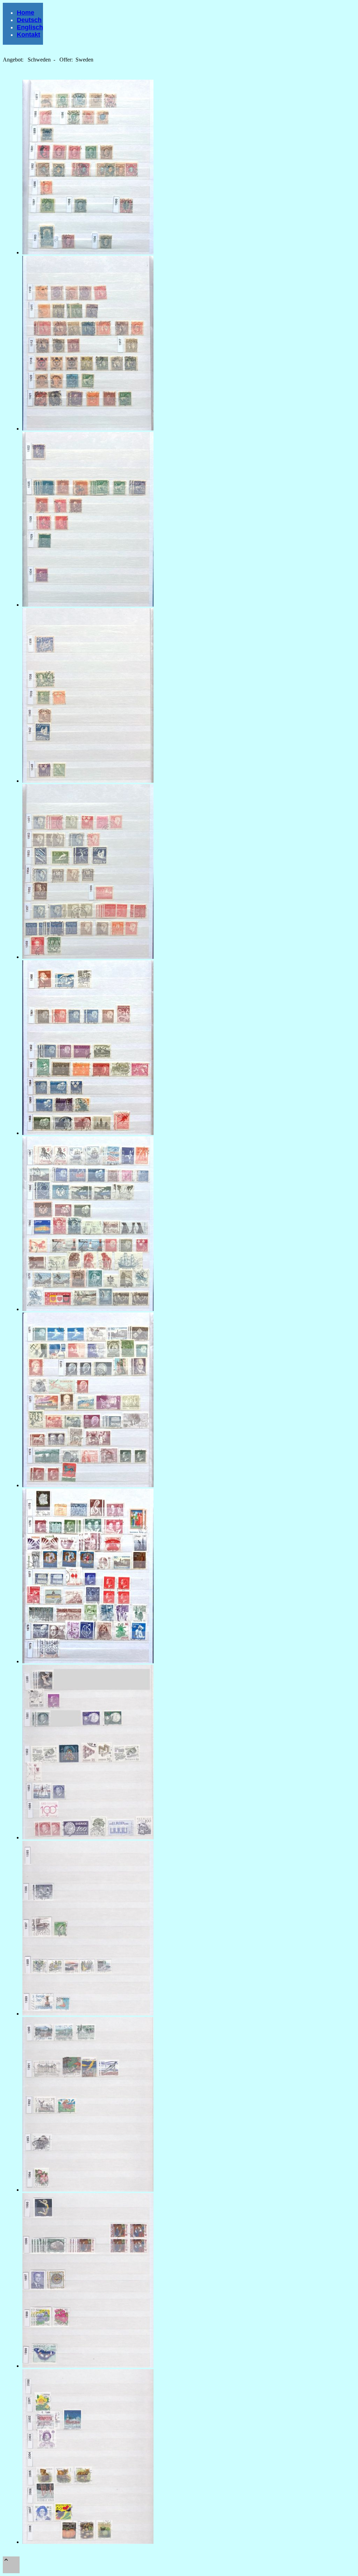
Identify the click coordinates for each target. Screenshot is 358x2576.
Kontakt (28, 35)
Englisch (30, 27)
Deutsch (29, 20)
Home (26, 13)
